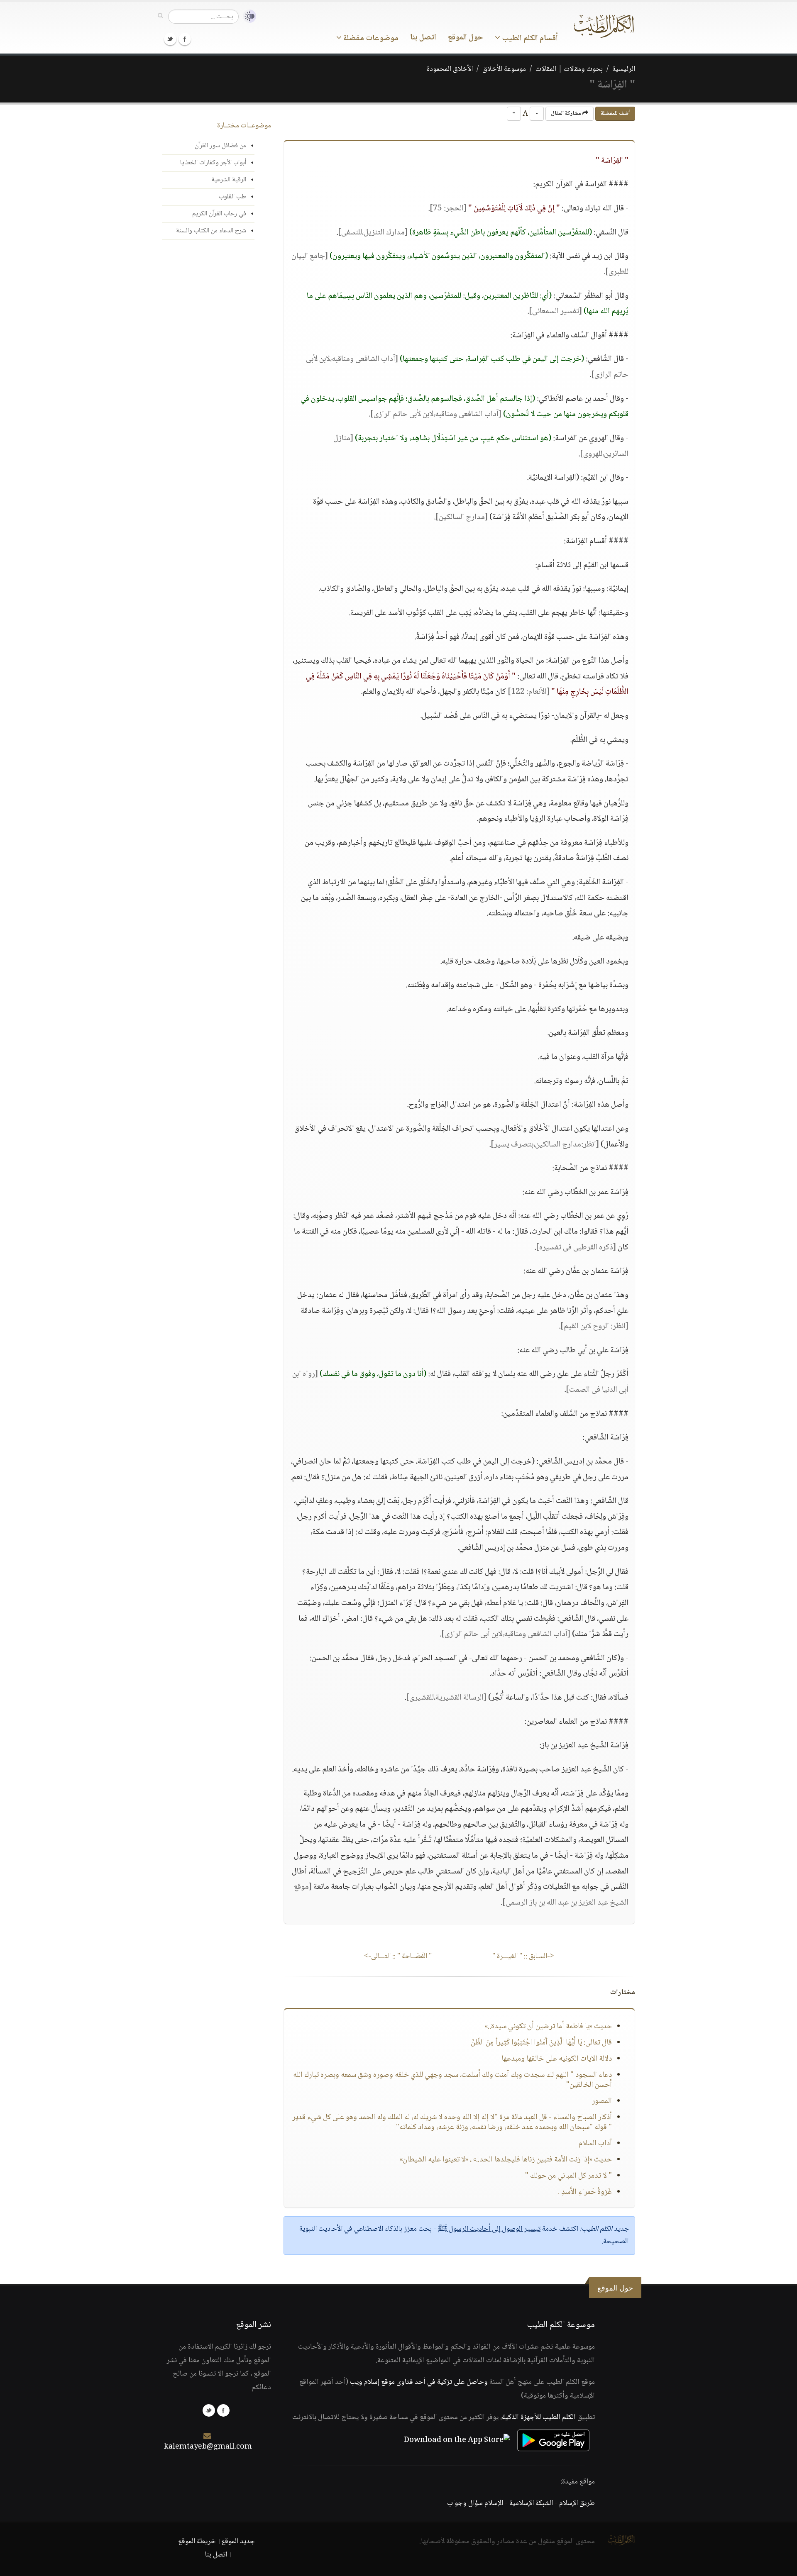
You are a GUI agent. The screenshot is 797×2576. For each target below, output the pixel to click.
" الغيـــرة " (523, 1956)
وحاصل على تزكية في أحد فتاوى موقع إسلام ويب (419, 2382)
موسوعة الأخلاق (504, 69)
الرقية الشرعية (229, 180)
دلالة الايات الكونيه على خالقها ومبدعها (557, 2059)
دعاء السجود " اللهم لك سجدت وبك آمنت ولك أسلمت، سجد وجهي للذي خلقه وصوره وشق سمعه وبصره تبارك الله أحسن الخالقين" (452, 2080)
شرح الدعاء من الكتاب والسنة (211, 231)
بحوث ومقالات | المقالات (569, 69)
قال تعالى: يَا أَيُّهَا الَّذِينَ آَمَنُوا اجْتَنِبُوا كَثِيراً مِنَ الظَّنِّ (541, 2043)
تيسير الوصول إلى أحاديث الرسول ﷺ (489, 2229)
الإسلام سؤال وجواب (475, 2503)
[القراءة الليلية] (247, 16)
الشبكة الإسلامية (531, 2503)
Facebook (185, 39)
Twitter (170, 39)
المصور (602, 2101)
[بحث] (160, 16)
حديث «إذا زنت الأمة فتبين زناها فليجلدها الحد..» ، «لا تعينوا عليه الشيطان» (506, 2160)
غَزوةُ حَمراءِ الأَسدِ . (585, 2192)
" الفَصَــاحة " (398, 1956)
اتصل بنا (423, 38)
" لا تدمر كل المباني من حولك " (568, 2176)
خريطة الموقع (197, 2542)
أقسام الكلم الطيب (529, 39)
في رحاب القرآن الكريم (219, 214)
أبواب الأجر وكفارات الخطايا (213, 163)
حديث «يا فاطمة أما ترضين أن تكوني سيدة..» (548, 2027)
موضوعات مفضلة (370, 39)
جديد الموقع (238, 2542)
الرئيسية (624, 69)
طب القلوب (232, 197)
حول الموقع (466, 38)
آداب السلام (595, 2144)
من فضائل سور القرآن (220, 146)
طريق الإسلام (577, 2503)
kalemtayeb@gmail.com (208, 2447)
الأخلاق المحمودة (450, 69)
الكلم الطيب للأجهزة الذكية (539, 2417)
